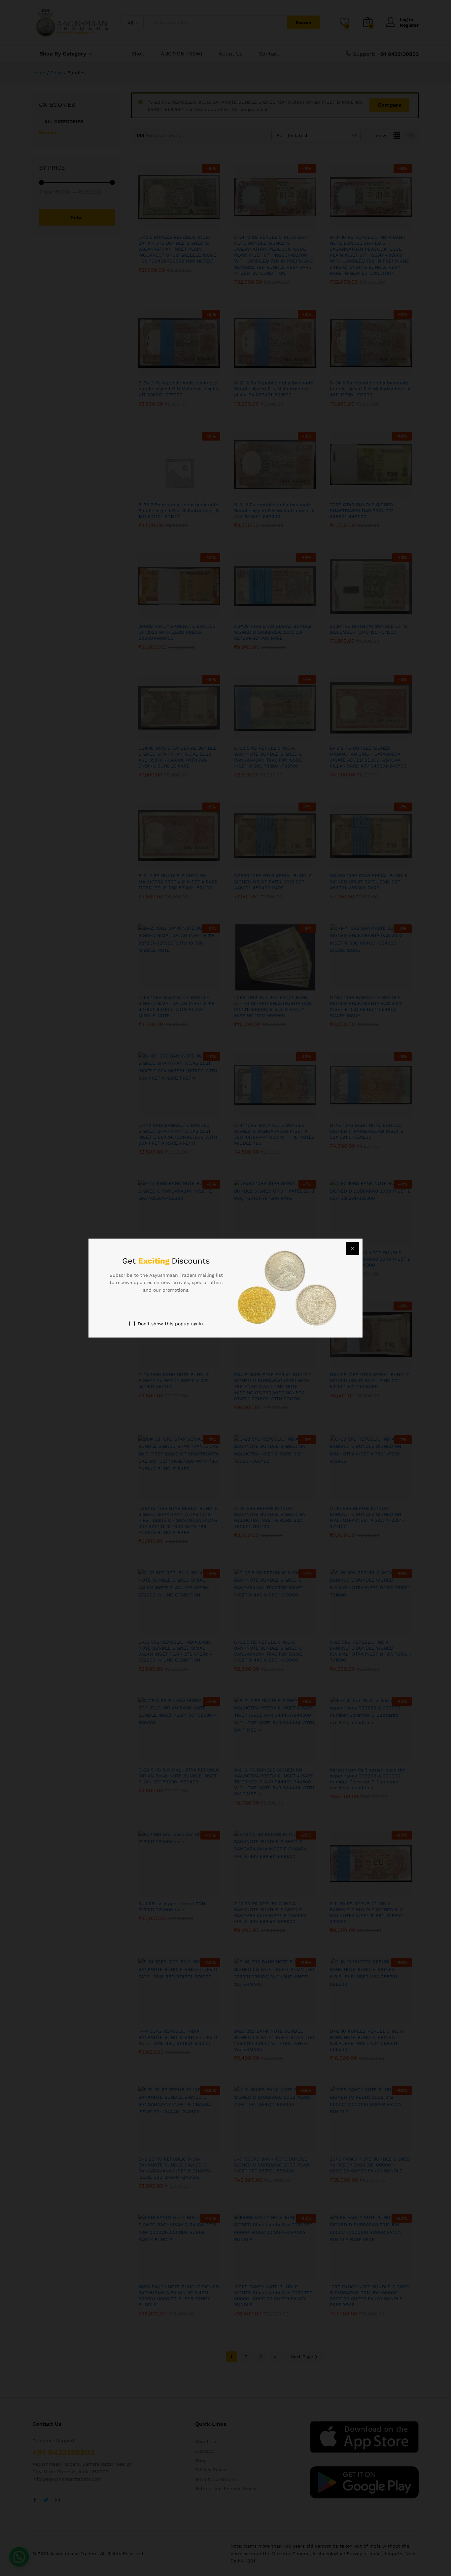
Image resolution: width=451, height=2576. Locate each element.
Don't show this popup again (170, 1324)
